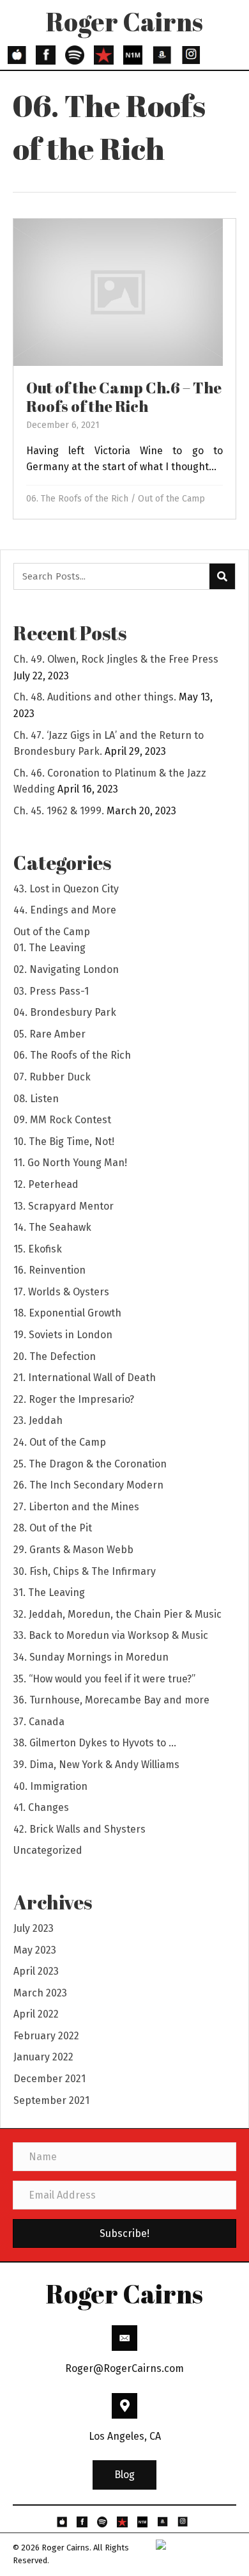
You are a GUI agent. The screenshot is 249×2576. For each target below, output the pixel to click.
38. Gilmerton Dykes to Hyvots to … (95, 1743)
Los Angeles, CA (125, 2436)
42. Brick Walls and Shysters (79, 1829)
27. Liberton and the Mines (76, 1507)
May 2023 (35, 1950)
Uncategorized (48, 1850)
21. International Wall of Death (85, 1378)
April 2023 (36, 1971)
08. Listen (36, 1099)
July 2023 (34, 1928)
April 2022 (36, 2014)
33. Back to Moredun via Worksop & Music (111, 1635)
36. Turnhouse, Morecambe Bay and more (111, 1700)
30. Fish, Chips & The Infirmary (85, 1571)
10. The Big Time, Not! (64, 1142)
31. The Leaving (49, 1592)
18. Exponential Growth (67, 1313)
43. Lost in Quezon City (66, 889)
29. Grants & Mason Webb (73, 1550)
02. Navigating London (66, 969)
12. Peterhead (46, 1184)
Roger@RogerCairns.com (124, 2368)
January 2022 (43, 2057)
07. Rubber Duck (52, 1077)
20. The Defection (55, 1356)
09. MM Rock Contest (62, 1120)
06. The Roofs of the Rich (77, 499)
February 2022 (46, 2036)
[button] (124, 2476)
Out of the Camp (171, 499)
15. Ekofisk (38, 1249)
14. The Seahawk (52, 1227)
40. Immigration (50, 1786)
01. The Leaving (49, 948)
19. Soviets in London (63, 1335)
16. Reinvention (49, 1270)
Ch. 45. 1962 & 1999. (59, 811)
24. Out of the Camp (60, 1442)
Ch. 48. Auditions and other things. (95, 697)
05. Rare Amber (49, 1034)
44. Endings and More (65, 910)
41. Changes (41, 1807)
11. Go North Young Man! (70, 1163)
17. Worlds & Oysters (61, 1292)
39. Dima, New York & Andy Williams (96, 1765)
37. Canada (39, 1722)
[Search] (222, 576)
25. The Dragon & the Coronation (90, 1464)
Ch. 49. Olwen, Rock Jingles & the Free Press (116, 659)
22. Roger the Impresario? (74, 1399)
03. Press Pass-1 (51, 991)
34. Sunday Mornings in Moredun (91, 1657)
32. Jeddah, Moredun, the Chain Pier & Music (117, 1614)
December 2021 (49, 2079)
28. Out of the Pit (53, 1528)
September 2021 (51, 2100)
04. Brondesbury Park (65, 1012)
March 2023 (40, 1993)
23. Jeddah (38, 1420)
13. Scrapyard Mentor (64, 1206)
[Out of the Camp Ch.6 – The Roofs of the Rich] (124, 369)
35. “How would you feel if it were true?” (104, 1679)
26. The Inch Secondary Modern (88, 1485)
